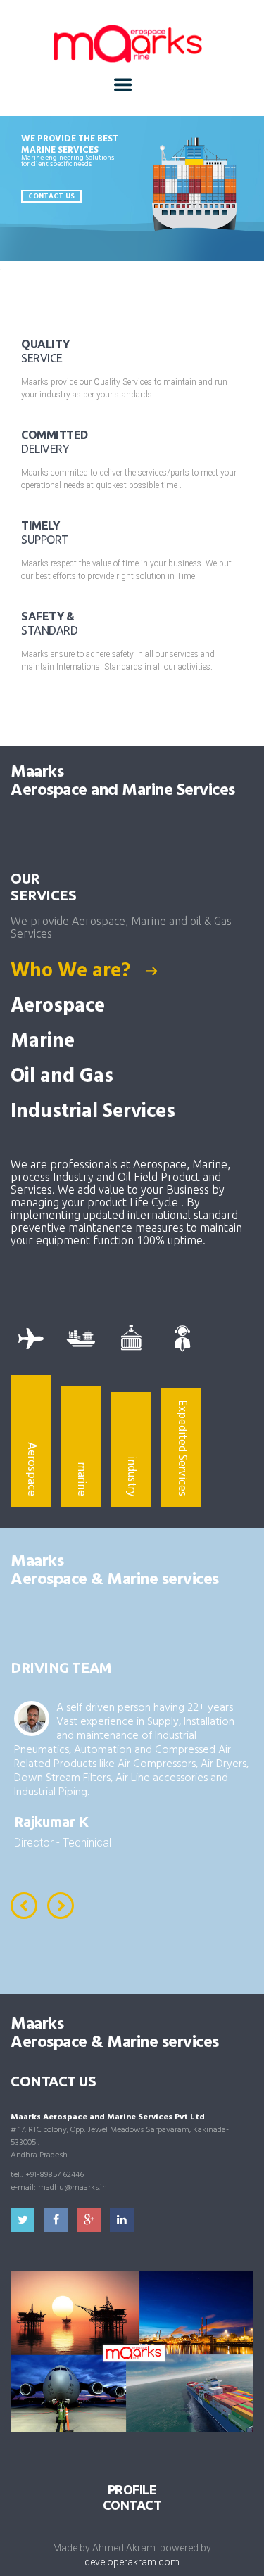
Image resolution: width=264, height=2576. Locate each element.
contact (132, 2505)
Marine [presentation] (45, 1042)
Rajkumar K (51, 1822)
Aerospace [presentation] (60, 1007)
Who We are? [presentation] (73, 971)
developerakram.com (132, 2562)
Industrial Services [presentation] (95, 1112)
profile (132, 2489)
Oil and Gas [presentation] (64, 1077)
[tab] (132, 971)
